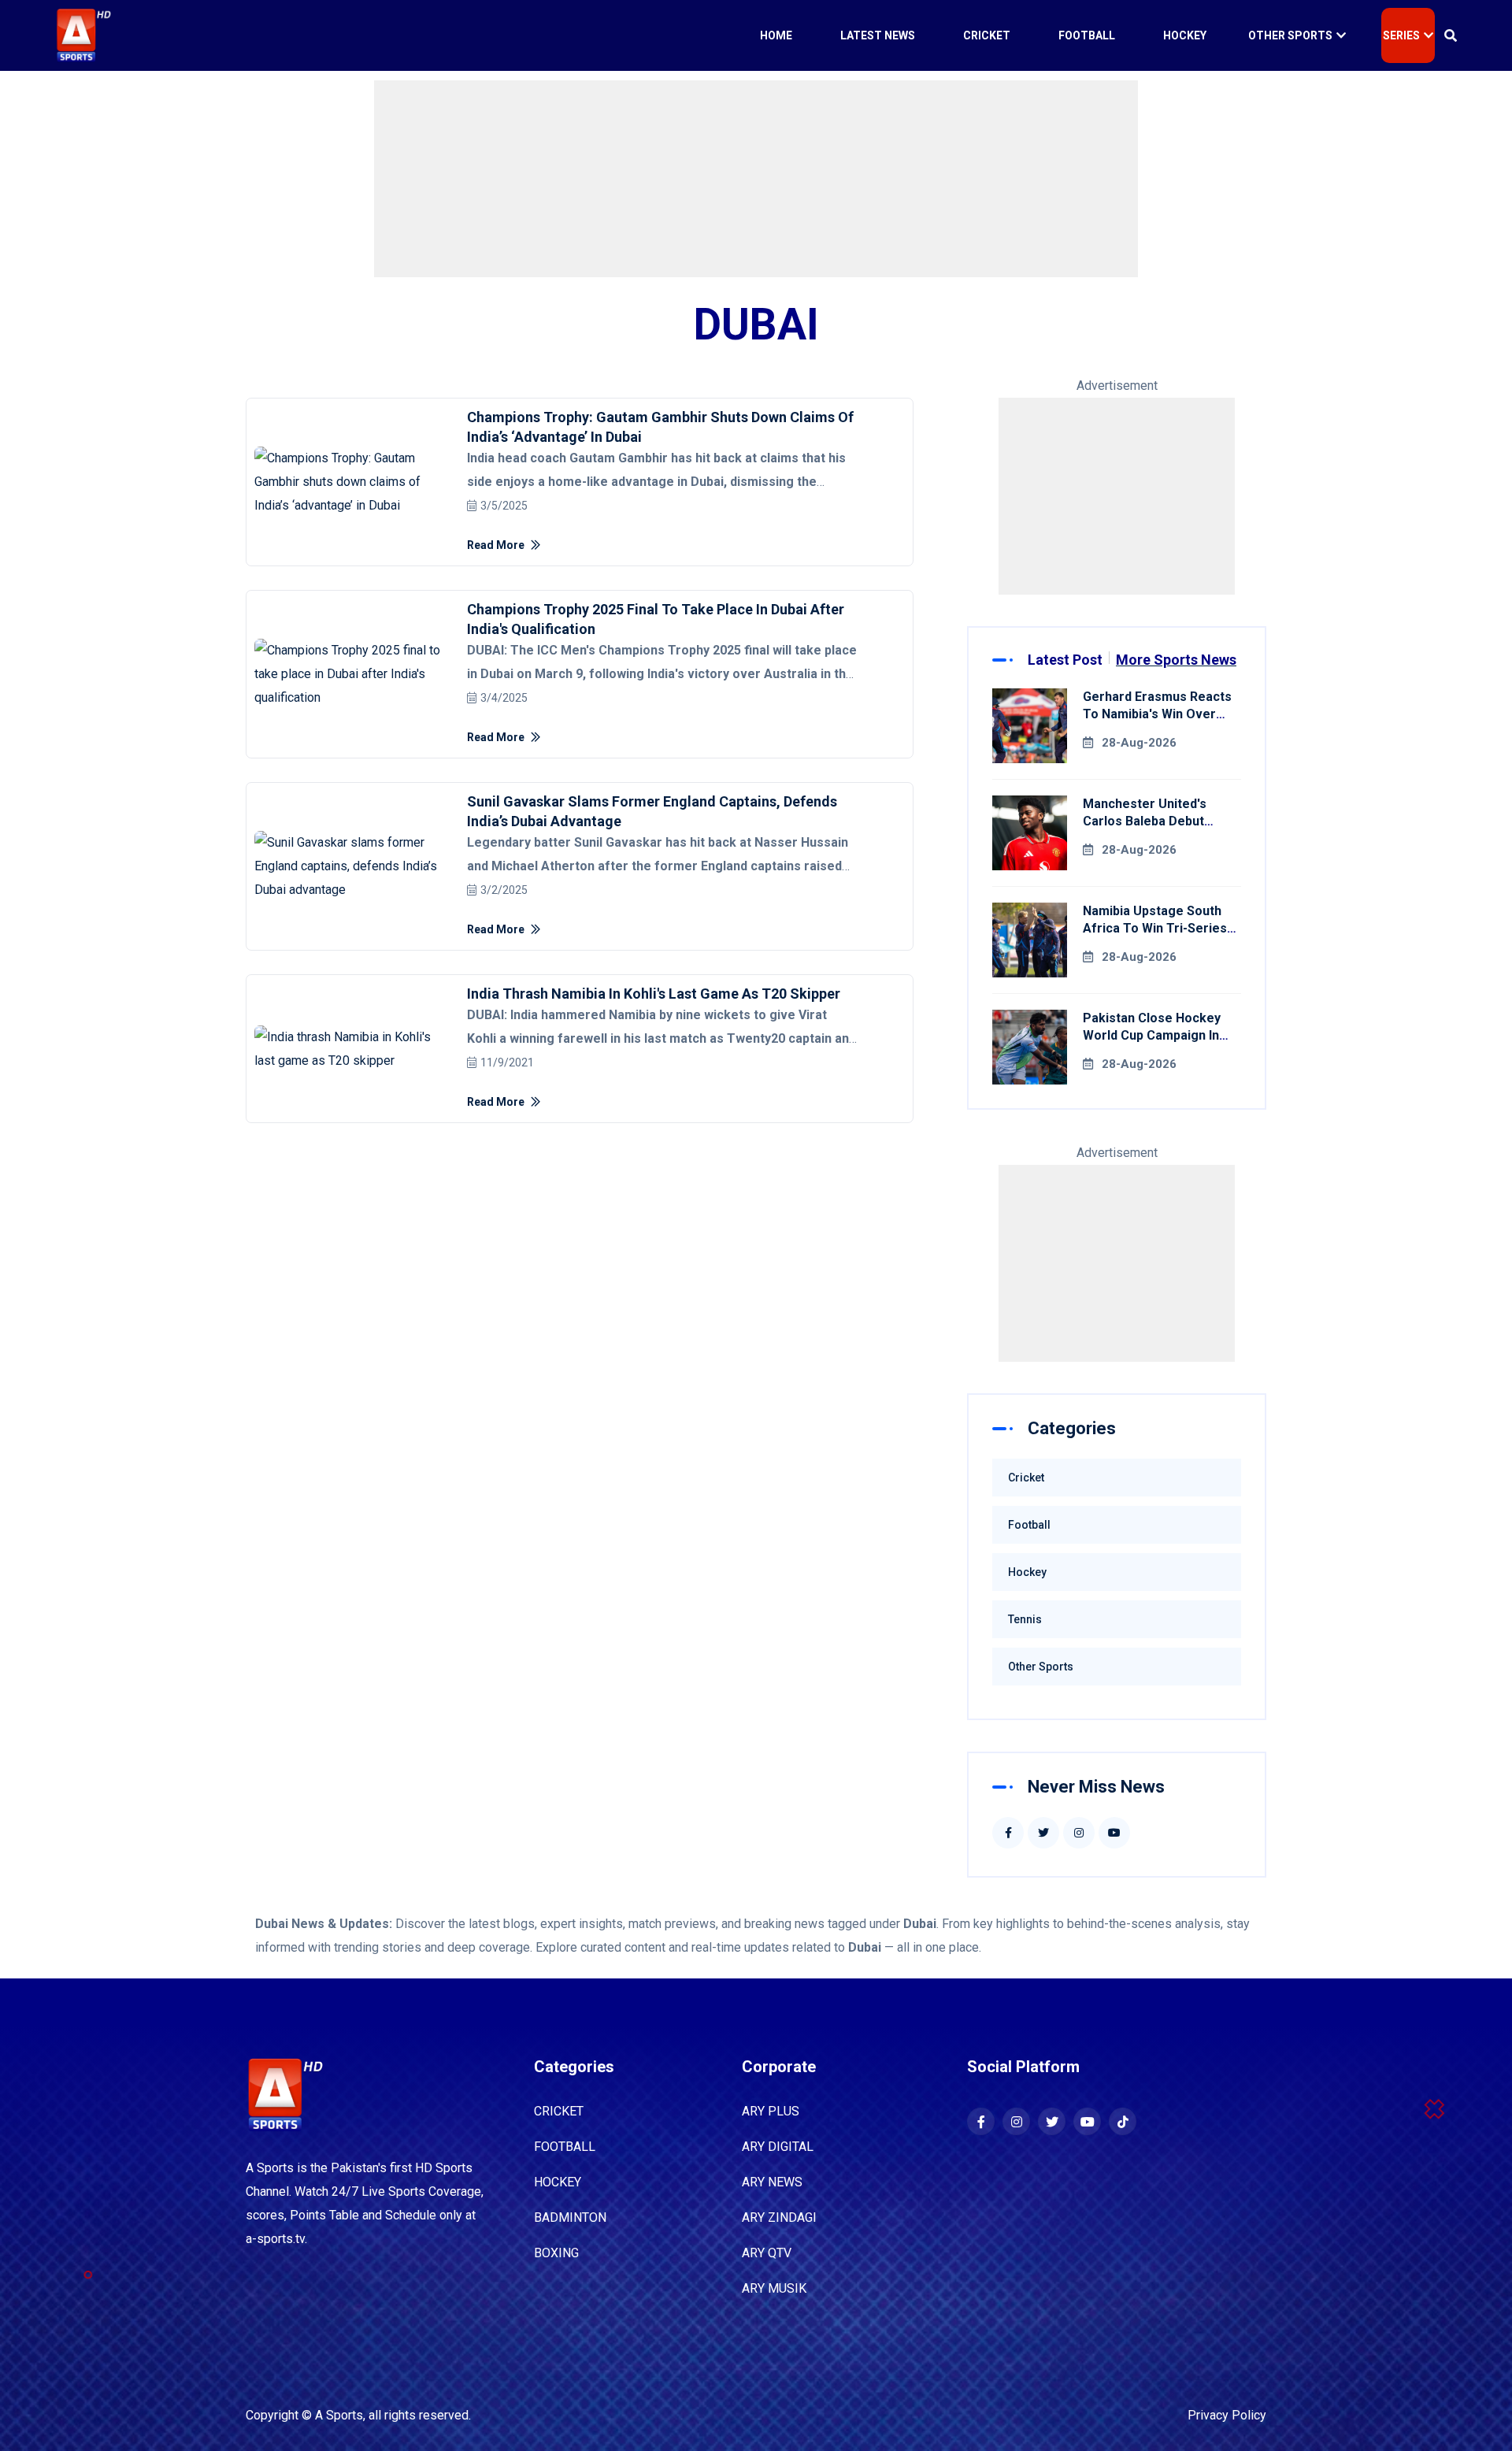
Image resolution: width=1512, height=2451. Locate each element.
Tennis (1025, 1619)
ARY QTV (767, 2253)
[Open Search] (1451, 35)
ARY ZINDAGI (779, 2217)
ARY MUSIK (774, 2288)
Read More (497, 545)
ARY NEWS (772, 2182)
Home (776, 35)
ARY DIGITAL (778, 2147)
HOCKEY (558, 2182)
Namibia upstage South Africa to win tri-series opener (1155, 928)
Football (1087, 35)
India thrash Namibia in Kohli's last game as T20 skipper (654, 994)
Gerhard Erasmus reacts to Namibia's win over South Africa (1157, 714)
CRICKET (559, 2111)
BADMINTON (570, 2217)
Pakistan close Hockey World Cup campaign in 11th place (1152, 1035)
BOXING (556, 2253)
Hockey (1185, 35)
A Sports (339, 2415)
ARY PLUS (771, 2111)
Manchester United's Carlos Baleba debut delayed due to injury (1147, 821)
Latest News (878, 35)
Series (1401, 35)
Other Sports (1290, 35)
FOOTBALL (565, 2147)
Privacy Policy (1227, 2415)
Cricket (987, 35)
